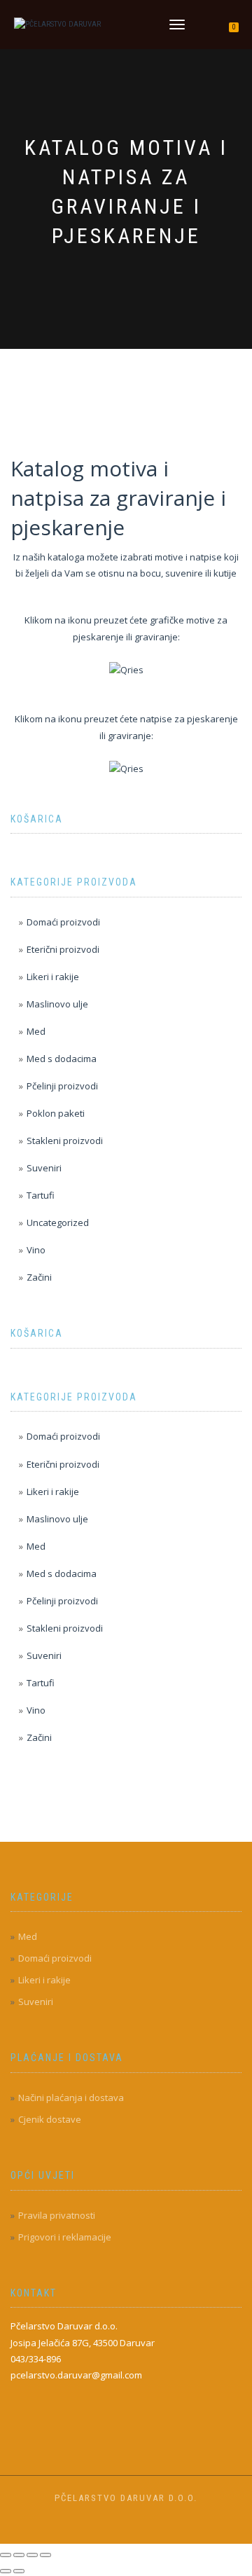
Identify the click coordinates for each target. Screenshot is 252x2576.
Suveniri (44, 1168)
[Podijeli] (32, 2555)
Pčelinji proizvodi (62, 1086)
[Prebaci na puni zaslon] (19, 2555)
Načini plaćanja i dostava (71, 2098)
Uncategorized (58, 1222)
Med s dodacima (62, 1059)
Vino (36, 1250)
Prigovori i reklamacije (65, 2237)
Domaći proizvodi (63, 922)
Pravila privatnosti (57, 2215)
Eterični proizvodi (63, 949)
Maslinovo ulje (57, 1004)
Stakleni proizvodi (65, 1141)
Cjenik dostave (50, 2119)
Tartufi (41, 1195)
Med (36, 1031)
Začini (39, 1277)
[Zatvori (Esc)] (45, 2555)
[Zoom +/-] (6, 2555)
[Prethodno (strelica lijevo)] (6, 2571)
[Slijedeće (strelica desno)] (19, 2571)
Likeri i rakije (53, 977)
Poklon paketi (56, 1113)
